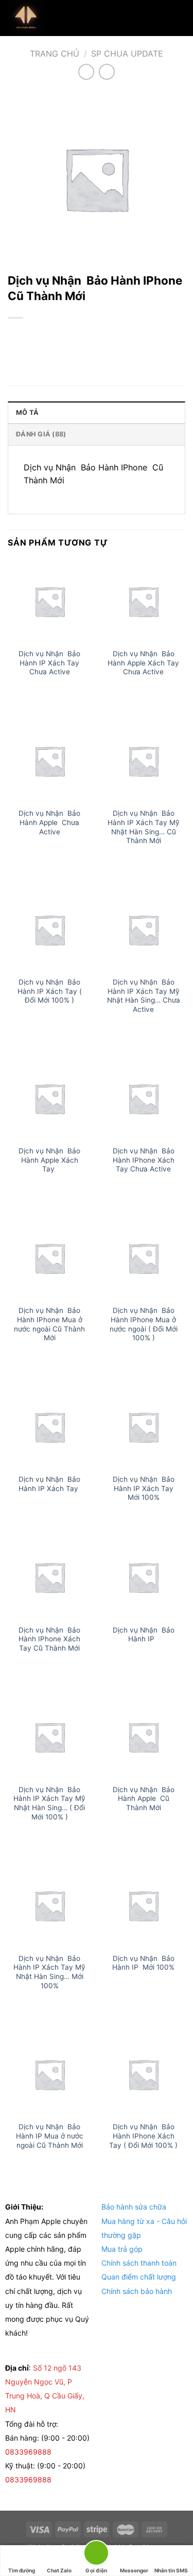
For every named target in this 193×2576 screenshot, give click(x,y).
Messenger (134, 2570)
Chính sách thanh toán (139, 2263)
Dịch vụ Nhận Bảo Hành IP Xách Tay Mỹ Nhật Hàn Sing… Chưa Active (144, 996)
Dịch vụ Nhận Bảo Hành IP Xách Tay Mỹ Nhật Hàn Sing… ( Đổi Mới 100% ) (49, 1803)
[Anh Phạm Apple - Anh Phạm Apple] (59, 18)
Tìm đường (22, 2570)
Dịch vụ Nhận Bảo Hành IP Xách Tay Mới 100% (144, 1488)
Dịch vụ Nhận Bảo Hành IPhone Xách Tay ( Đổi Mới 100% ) (143, 2136)
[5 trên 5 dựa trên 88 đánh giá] (97, 335)
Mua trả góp (122, 2249)
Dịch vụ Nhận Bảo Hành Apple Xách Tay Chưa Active (143, 663)
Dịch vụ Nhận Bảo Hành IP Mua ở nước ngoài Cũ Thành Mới (50, 2136)
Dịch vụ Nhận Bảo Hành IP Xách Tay (49, 1484)
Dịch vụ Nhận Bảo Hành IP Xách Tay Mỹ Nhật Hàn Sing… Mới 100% (49, 1972)
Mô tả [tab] (27, 413)
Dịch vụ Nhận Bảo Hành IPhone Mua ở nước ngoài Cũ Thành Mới (49, 1324)
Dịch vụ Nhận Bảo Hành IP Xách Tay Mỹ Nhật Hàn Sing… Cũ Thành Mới (144, 827)
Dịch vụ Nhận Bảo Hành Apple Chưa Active (49, 822)
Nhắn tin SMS (171, 2570)
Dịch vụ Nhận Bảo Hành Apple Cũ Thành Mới (144, 1799)
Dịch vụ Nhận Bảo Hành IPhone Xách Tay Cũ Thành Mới (49, 1639)
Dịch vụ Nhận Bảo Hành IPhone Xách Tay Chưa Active (144, 1160)
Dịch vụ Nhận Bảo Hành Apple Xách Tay (49, 1160)
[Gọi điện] (96, 2555)
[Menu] (179, 18)
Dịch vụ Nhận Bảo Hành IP (144, 1635)
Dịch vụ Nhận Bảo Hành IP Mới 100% (143, 1963)
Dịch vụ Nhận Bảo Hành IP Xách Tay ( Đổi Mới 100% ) (50, 991)
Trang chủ (55, 54)
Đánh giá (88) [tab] (41, 434)
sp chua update (127, 54)
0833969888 (29, 2452)
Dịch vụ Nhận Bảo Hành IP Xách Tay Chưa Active (49, 663)
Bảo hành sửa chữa (134, 2207)
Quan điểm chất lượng (139, 2277)
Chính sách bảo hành (137, 2291)
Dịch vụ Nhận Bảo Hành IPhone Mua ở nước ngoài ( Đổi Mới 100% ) (144, 1324)
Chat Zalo (59, 2570)
